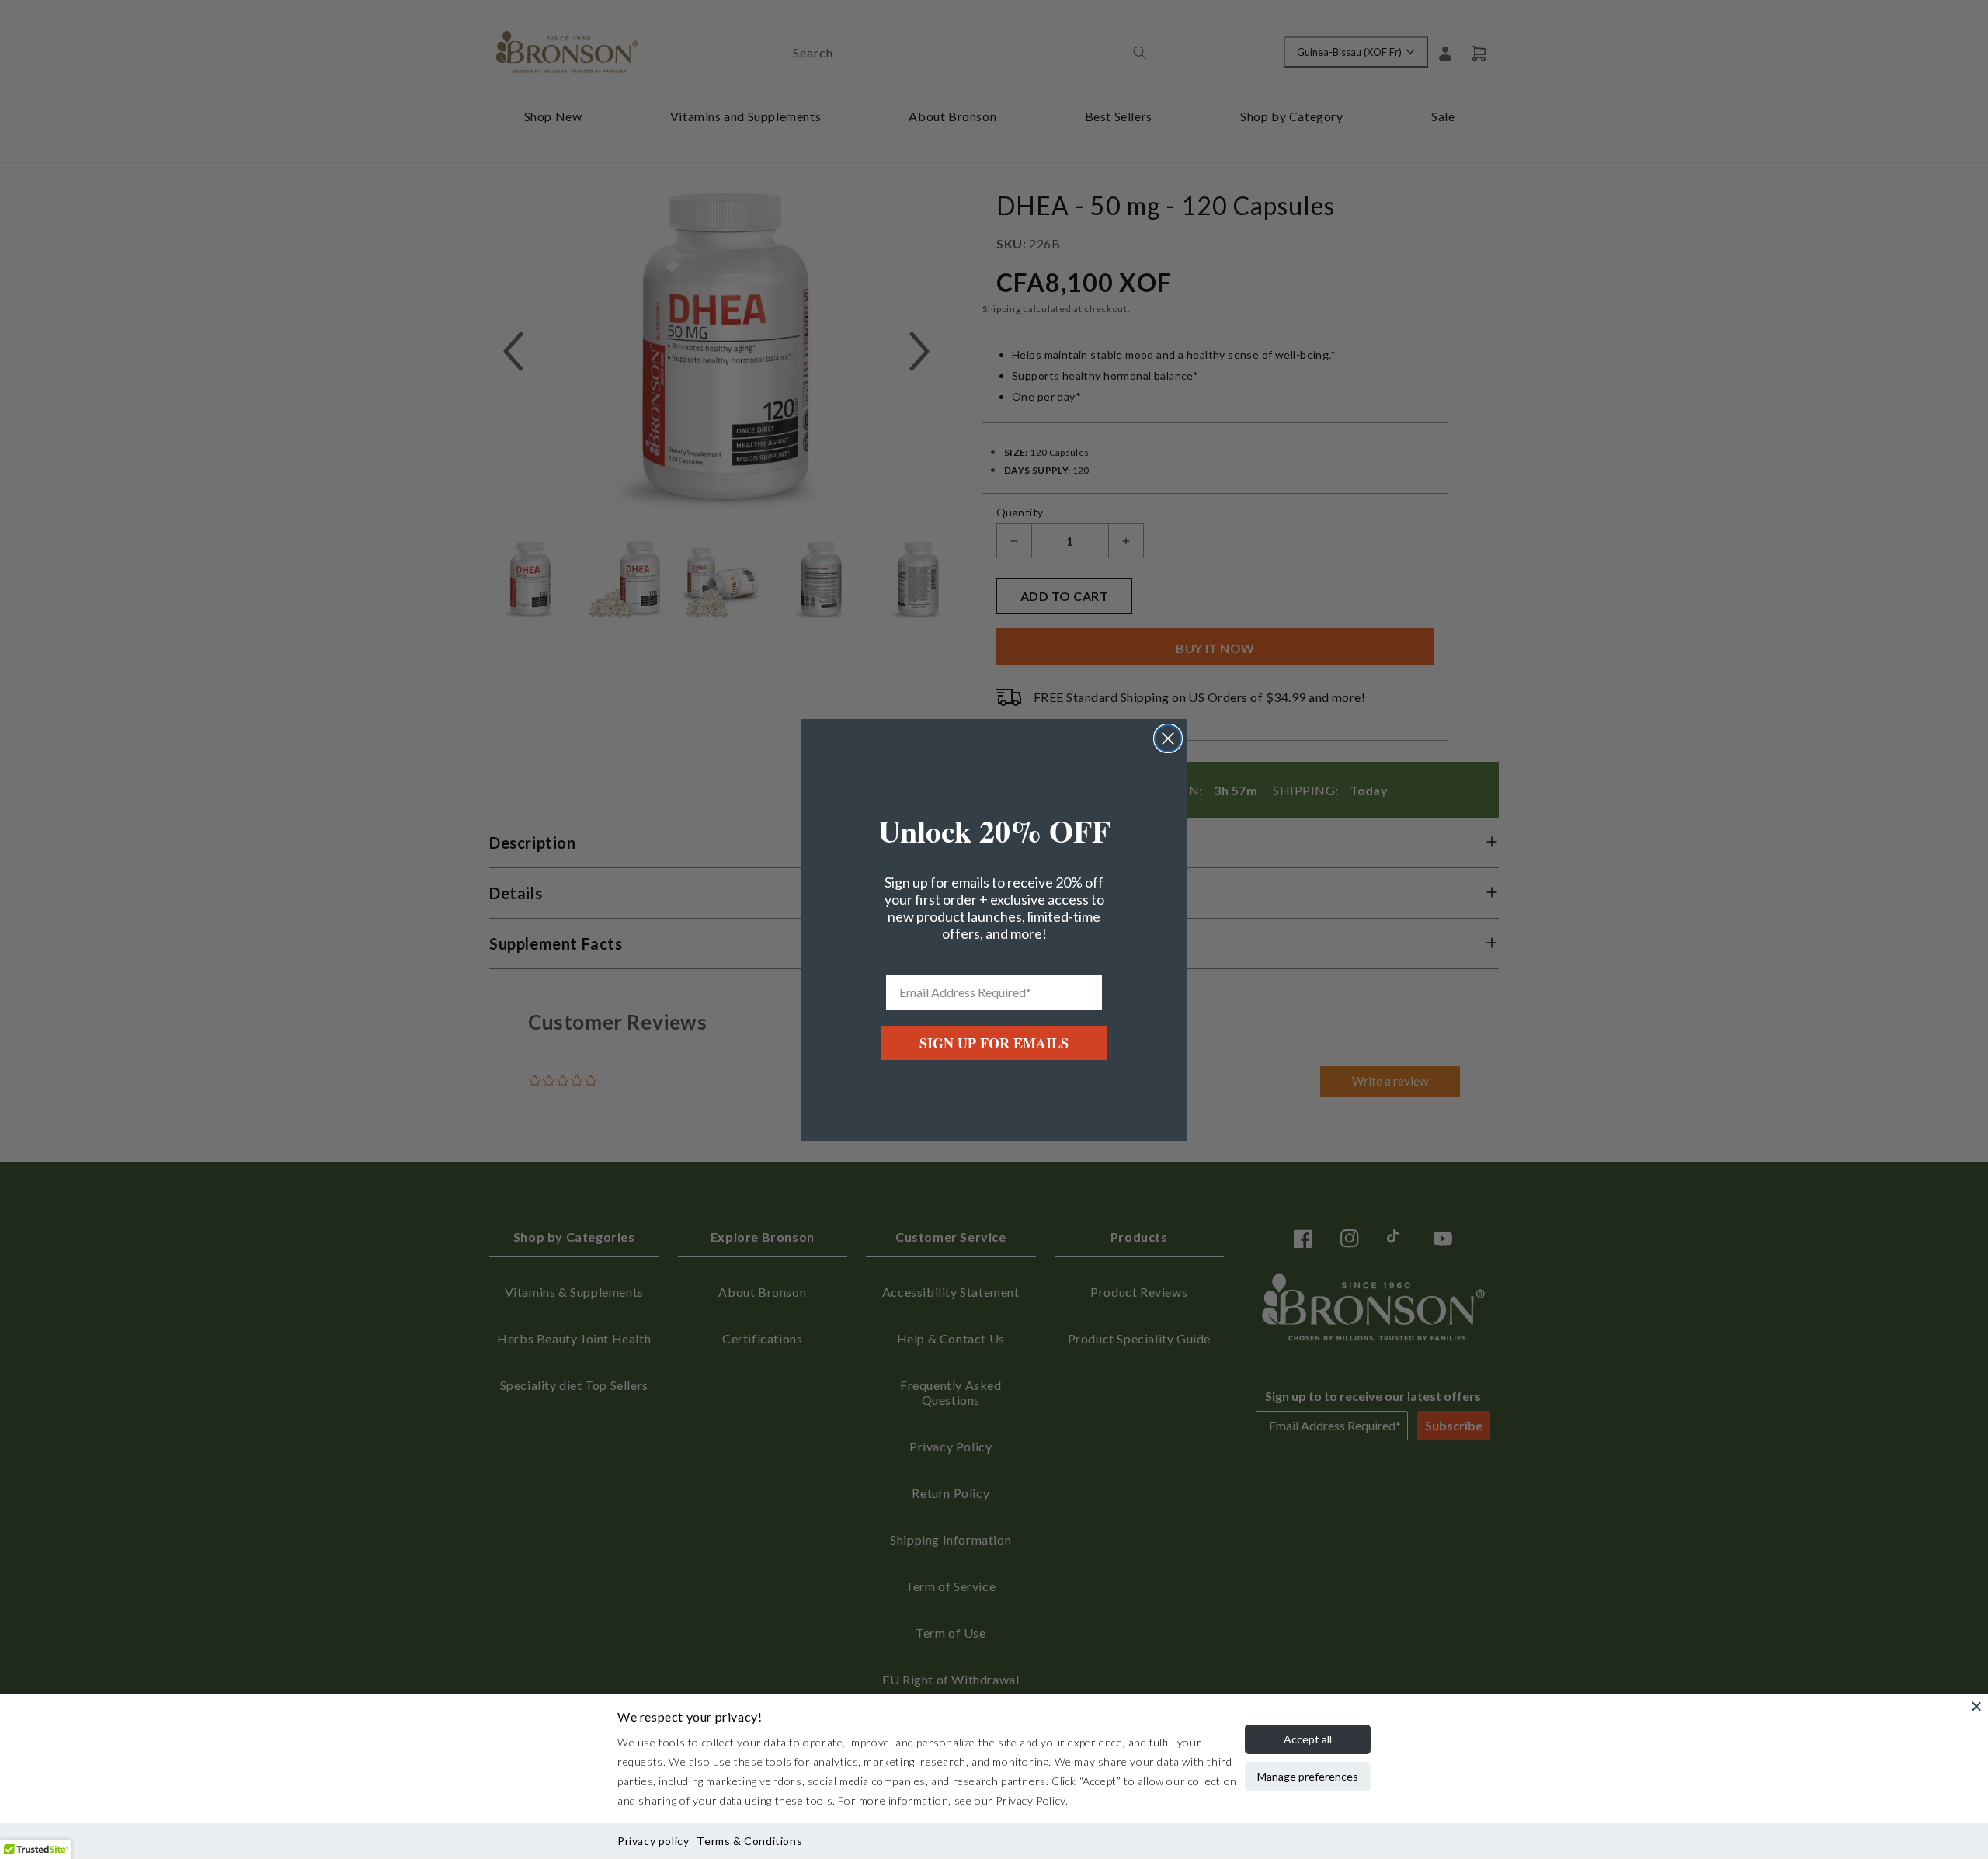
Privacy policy (653, 1841)
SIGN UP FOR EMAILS (994, 1043)
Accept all (1308, 1739)
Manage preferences (1308, 1776)
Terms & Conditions (749, 1841)
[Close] (1976, 1706)
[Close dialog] (1168, 738)
